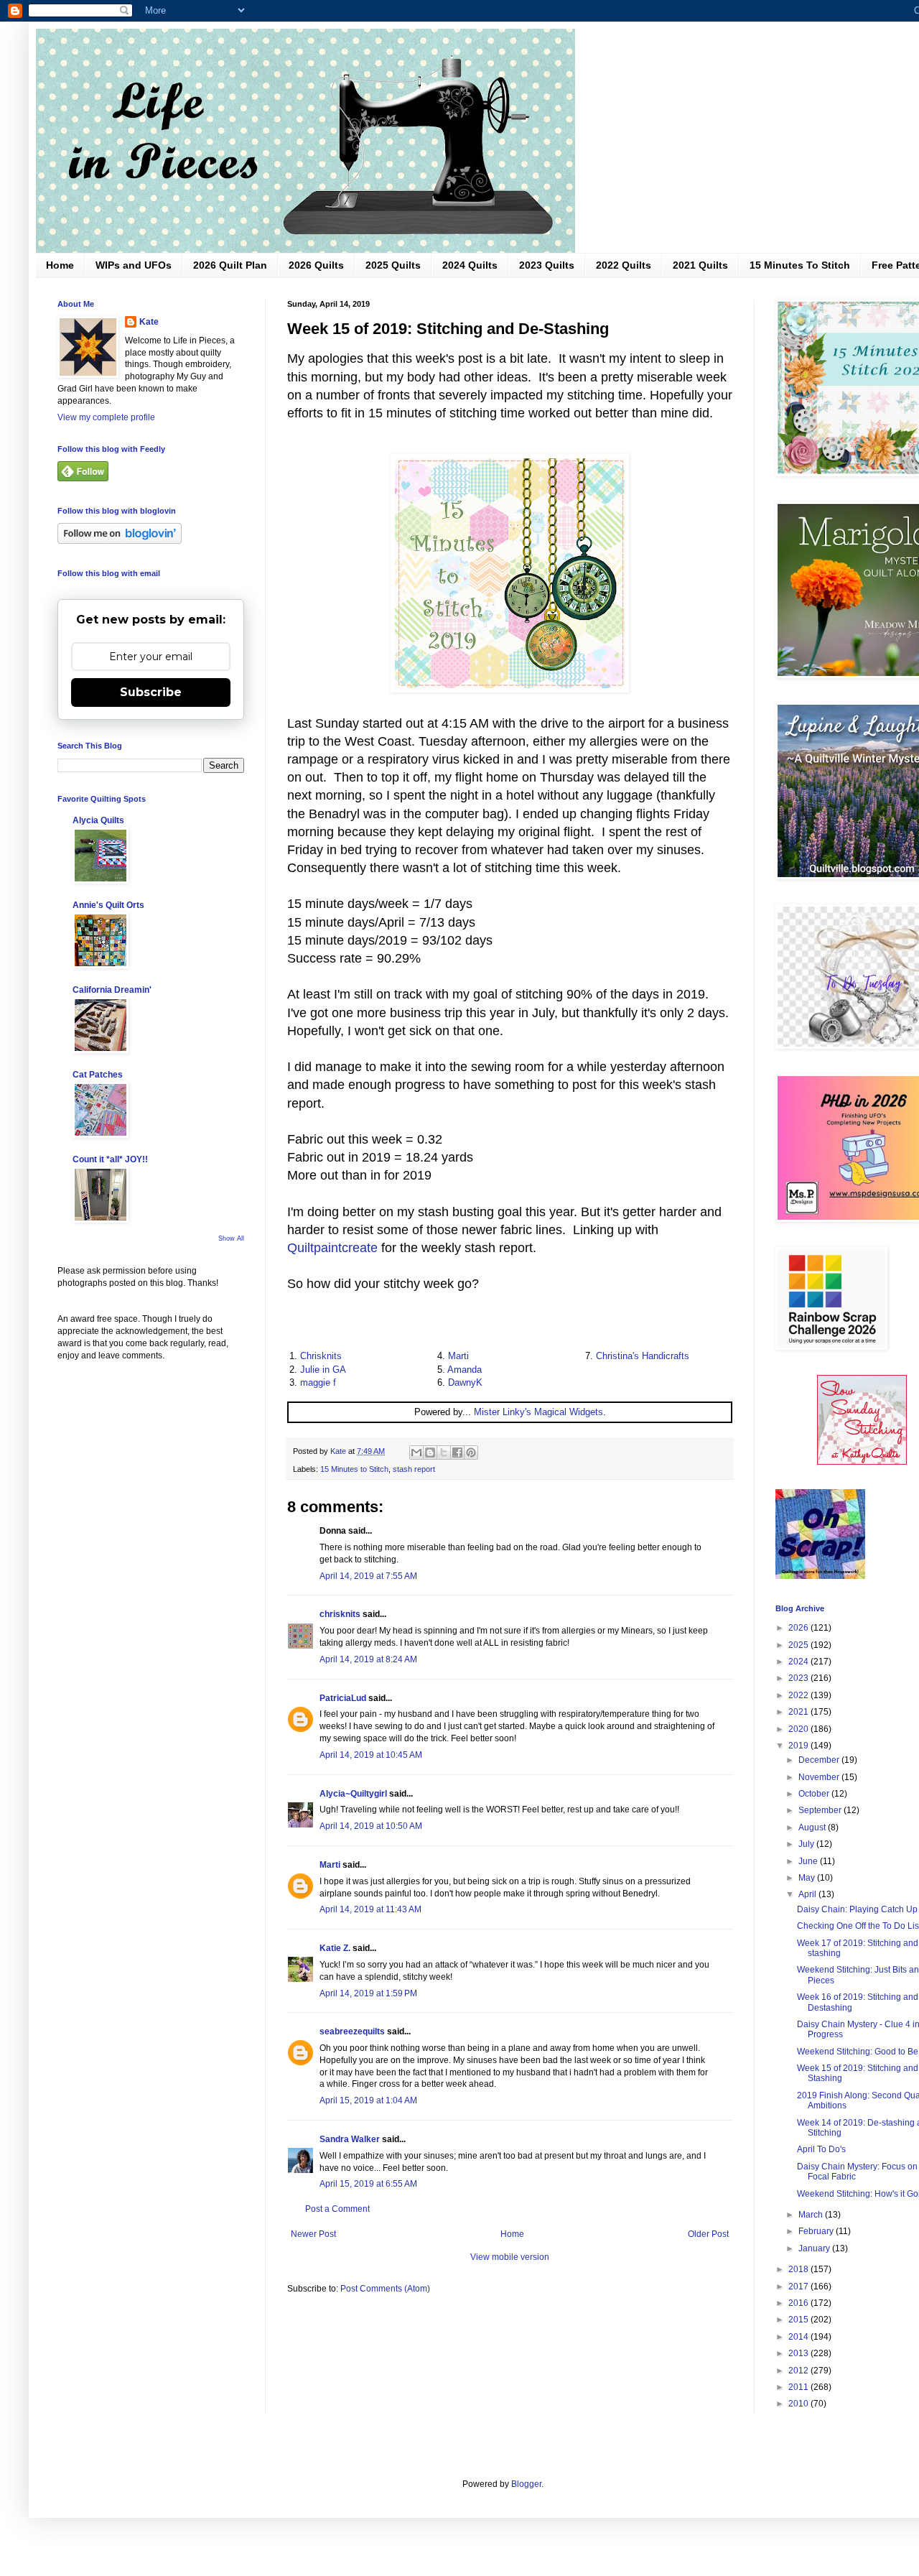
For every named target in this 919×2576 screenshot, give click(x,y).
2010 (799, 2404)
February (817, 2231)
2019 (799, 1746)
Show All (231, 1238)
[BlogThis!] (430, 1453)
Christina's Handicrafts (643, 1356)
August (813, 1827)
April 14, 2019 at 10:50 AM (371, 1826)
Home (60, 265)
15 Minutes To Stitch (800, 265)
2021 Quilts (700, 265)
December (820, 1760)
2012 (799, 2371)
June (809, 1861)
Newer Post (313, 2234)
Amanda (465, 1370)
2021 (799, 1712)
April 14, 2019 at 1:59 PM (368, 1993)
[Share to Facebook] (457, 1453)
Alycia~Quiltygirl (353, 1794)
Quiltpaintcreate (332, 1248)
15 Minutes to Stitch (354, 1469)
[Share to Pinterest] (471, 1453)
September (821, 1810)
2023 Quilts (547, 265)
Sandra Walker (350, 2139)
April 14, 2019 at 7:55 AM (368, 1576)
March (812, 2215)
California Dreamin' (112, 990)
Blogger (526, 2484)
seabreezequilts (352, 2031)
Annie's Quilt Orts (108, 905)
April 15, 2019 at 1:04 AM (368, 2100)
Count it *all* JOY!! (110, 1159)
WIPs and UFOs (134, 265)
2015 (799, 2320)
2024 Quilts (470, 265)
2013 (799, 2353)
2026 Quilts (316, 265)
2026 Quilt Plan (230, 265)
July (807, 1844)
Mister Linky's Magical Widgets (538, 1412)
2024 (799, 1662)
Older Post (708, 2234)
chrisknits (340, 1614)
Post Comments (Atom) (385, 2289)
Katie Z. (335, 1948)
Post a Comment (337, 2209)
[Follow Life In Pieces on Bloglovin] (120, 541)
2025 (799, 1645)
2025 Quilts (393, 265)
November (820, 1777)
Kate (149, 322)
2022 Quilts (624, 265)
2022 (799, 1695)
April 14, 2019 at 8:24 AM (368, 1659)
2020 (799, 1729)
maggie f (318, 1382)
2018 (799, 2269)
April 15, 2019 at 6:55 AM (368, 2184)
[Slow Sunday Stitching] (862, 1462)
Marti (458, 1356)
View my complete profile (106, 417)
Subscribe (151, 692)
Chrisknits (321, 1356)
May (808, 1878)
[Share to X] (444, 1453)
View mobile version (510, 2257)
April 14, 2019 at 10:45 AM (371, 1755)
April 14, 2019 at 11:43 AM (370, 1909)
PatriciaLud (343, 1698)
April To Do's (821, 2149)
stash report (414, 1469)
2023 (799, 1678)
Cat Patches (98, 1075)
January (815, 2248)
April (808, 1894)
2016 (799, 2303)
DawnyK (465, 1382)
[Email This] (416, 1453)
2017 (799, 2287)
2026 (799, 1628)
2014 (799, 2337)
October (815, 1794)
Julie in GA (323, 1370)
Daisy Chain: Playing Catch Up (857, 1909)
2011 (799, 2387)
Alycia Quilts (98, 820)
